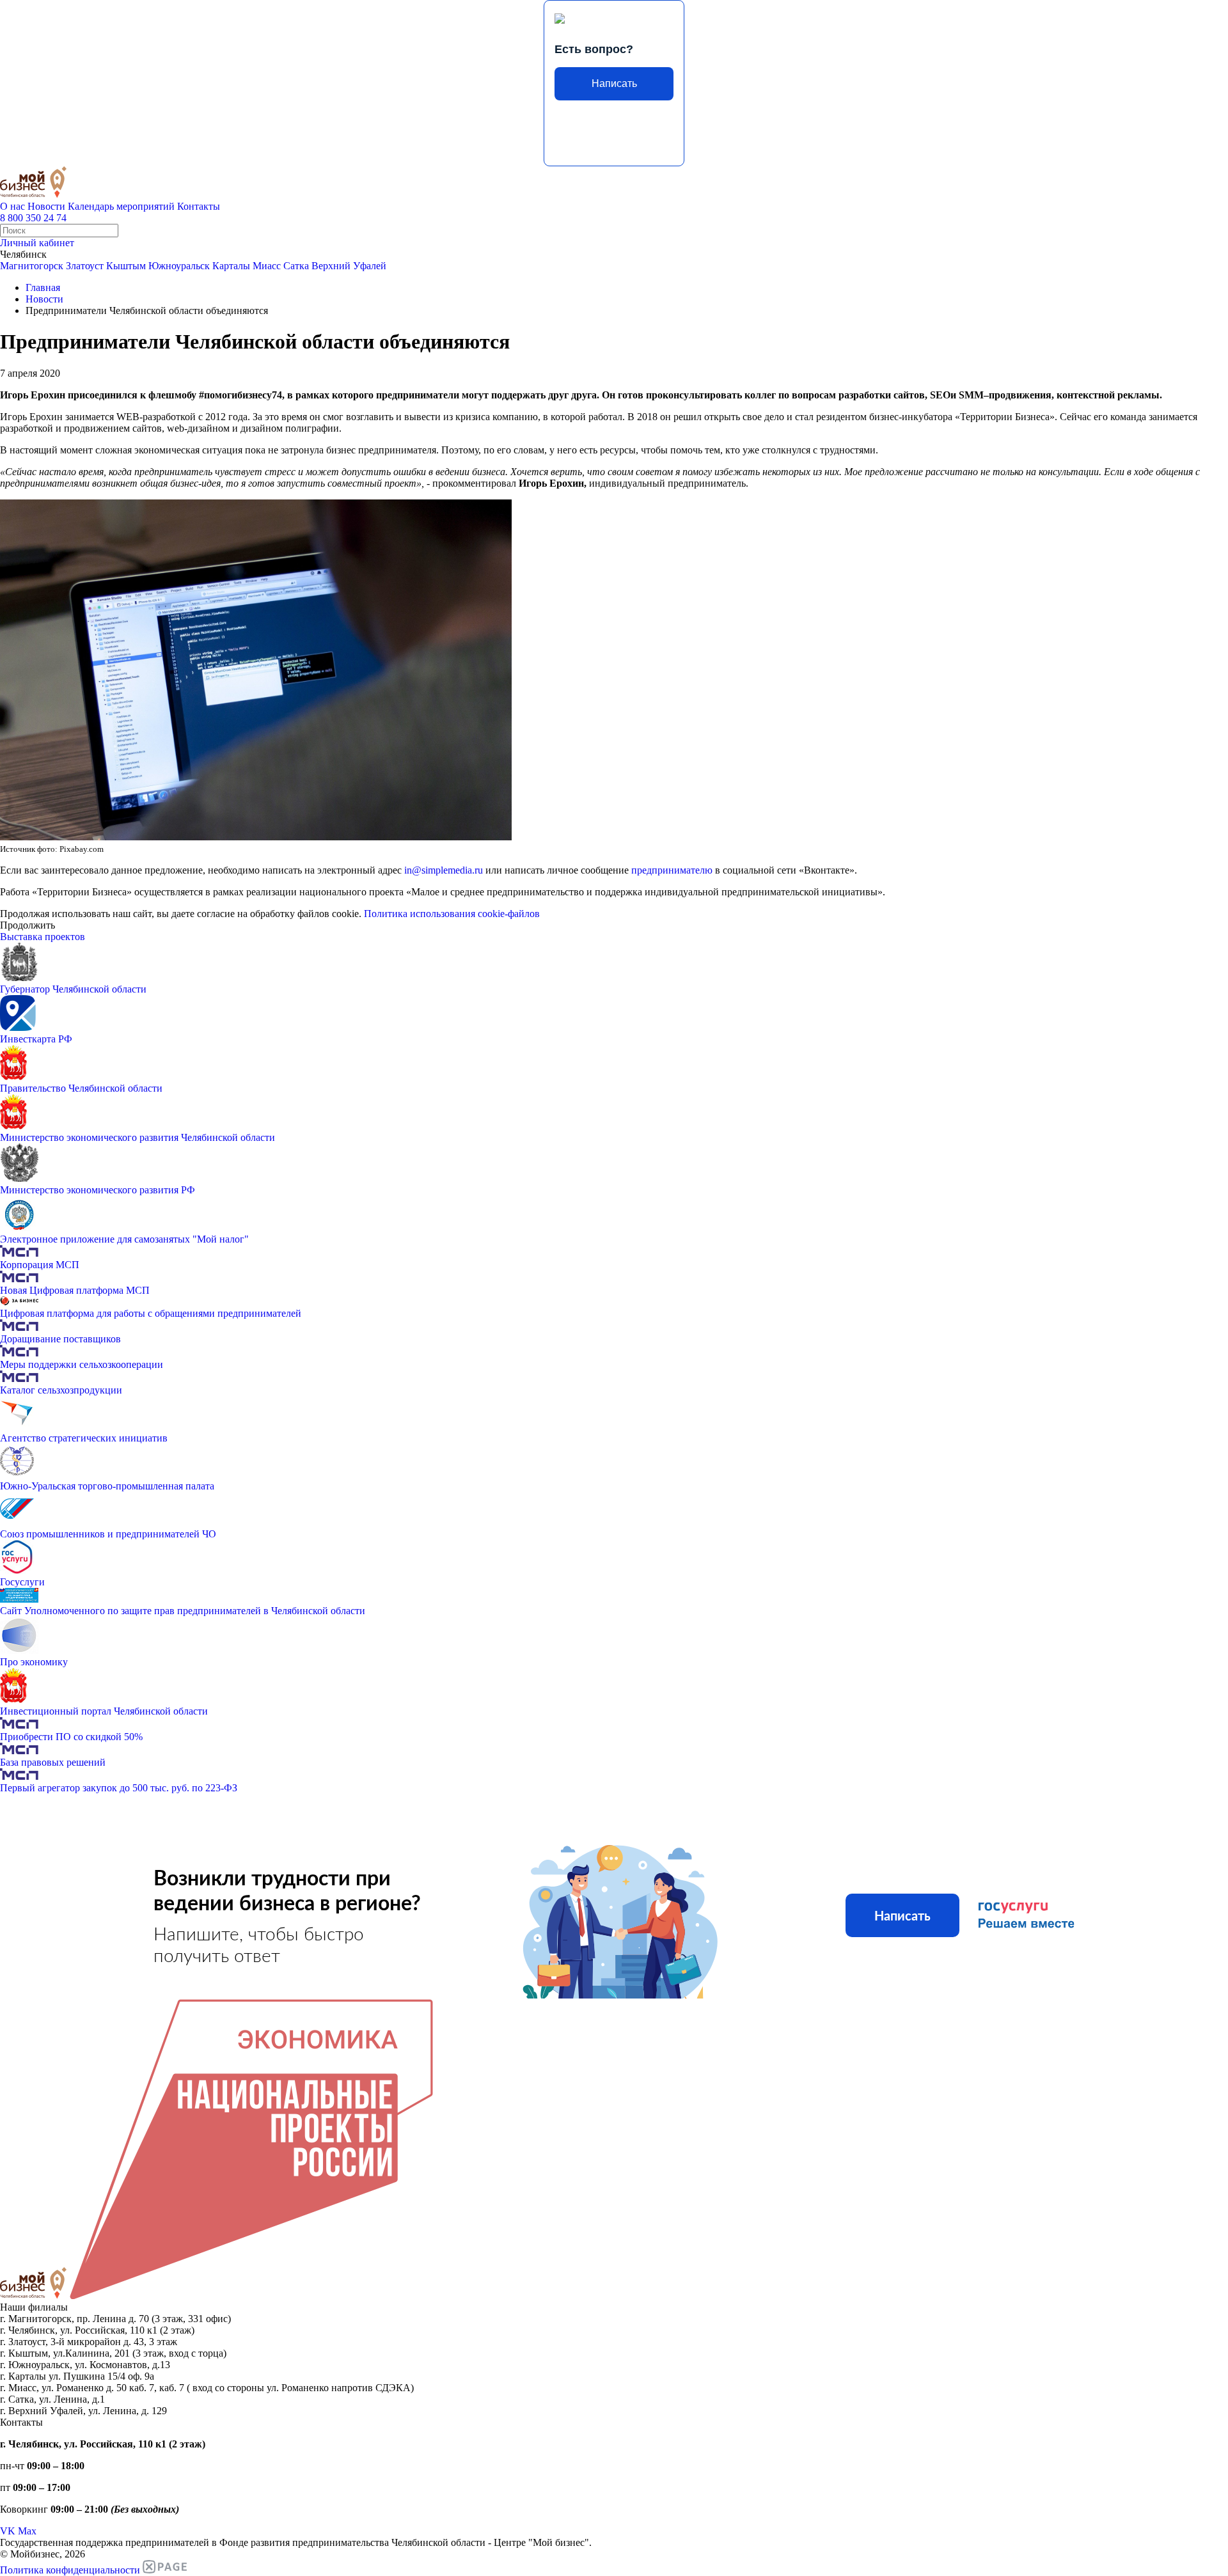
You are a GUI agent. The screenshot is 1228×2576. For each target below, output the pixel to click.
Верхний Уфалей (349, 266)
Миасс (267, 266)
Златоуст (85, 266)
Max (27, 2531)
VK (8, 2531)
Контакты (199, 206)
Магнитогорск (32, 266)
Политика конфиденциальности (70, 2570)
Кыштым (126, 266)
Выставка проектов (43, 937)
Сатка (296, 266)
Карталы (231, 266)
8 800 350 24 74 (33, 218)
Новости (46, 206)
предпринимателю (673, 870)
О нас (12, 206)
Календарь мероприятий (121, 206)
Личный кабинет (37, 243)
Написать (614, 83)
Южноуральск (179, 266)
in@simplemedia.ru (444, 870)
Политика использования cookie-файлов (452, 914)
